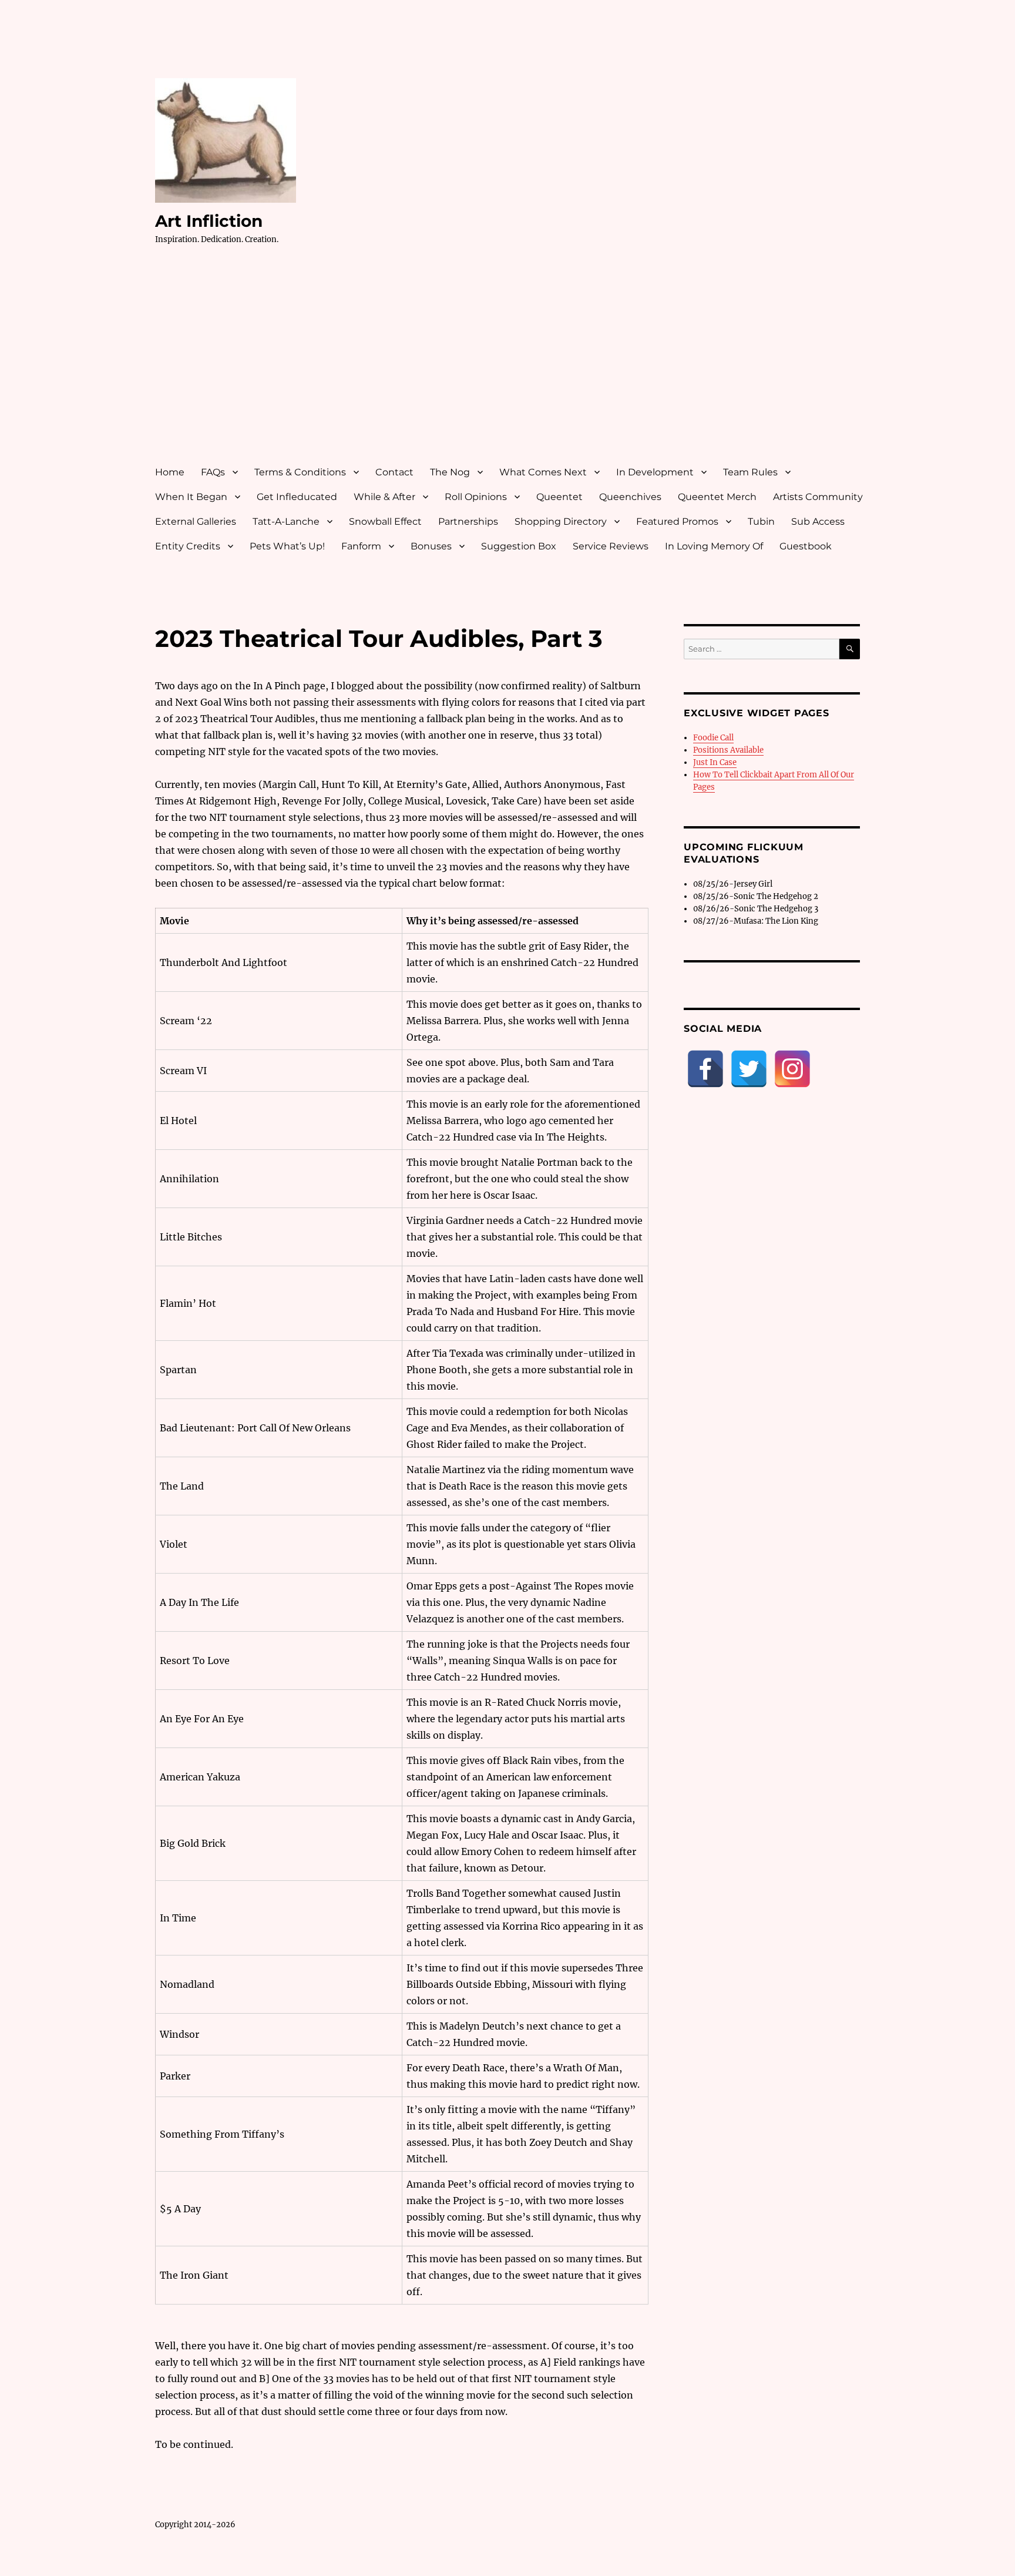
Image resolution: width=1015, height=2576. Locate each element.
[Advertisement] (510, 366)
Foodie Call (713, 738)
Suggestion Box (519, 546)
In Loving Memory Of (714, 546)
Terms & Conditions (300, 472)
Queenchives (630, 497)
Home (170, 472)
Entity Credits (188, 546)
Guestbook (806, 546)
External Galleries (196, 521)
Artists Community (818, 497)
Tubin (761, 521)
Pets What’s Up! (287, 546)
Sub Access (818, 521)
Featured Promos (677, 521)
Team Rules (750, 472)
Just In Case (715, 762)
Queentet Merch (717, 497)
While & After (384, 497)
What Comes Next (543, 472)
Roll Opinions (476, 497)
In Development (655, 472)
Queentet (559, 497)
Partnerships (468, 521)
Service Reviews (611, 546)
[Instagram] (792, 1069)
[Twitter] (749, 1069)
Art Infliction (209, 221)
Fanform (361, 546)
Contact (394, 472)
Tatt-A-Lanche (286, 521)
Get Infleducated (297, 497)
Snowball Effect (385, 521)
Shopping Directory (561, 521)
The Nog (450, 472)
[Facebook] (705, 1069)
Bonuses (431, 546)
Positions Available (728, 750)
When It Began (191, 497)
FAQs (213, 472)
